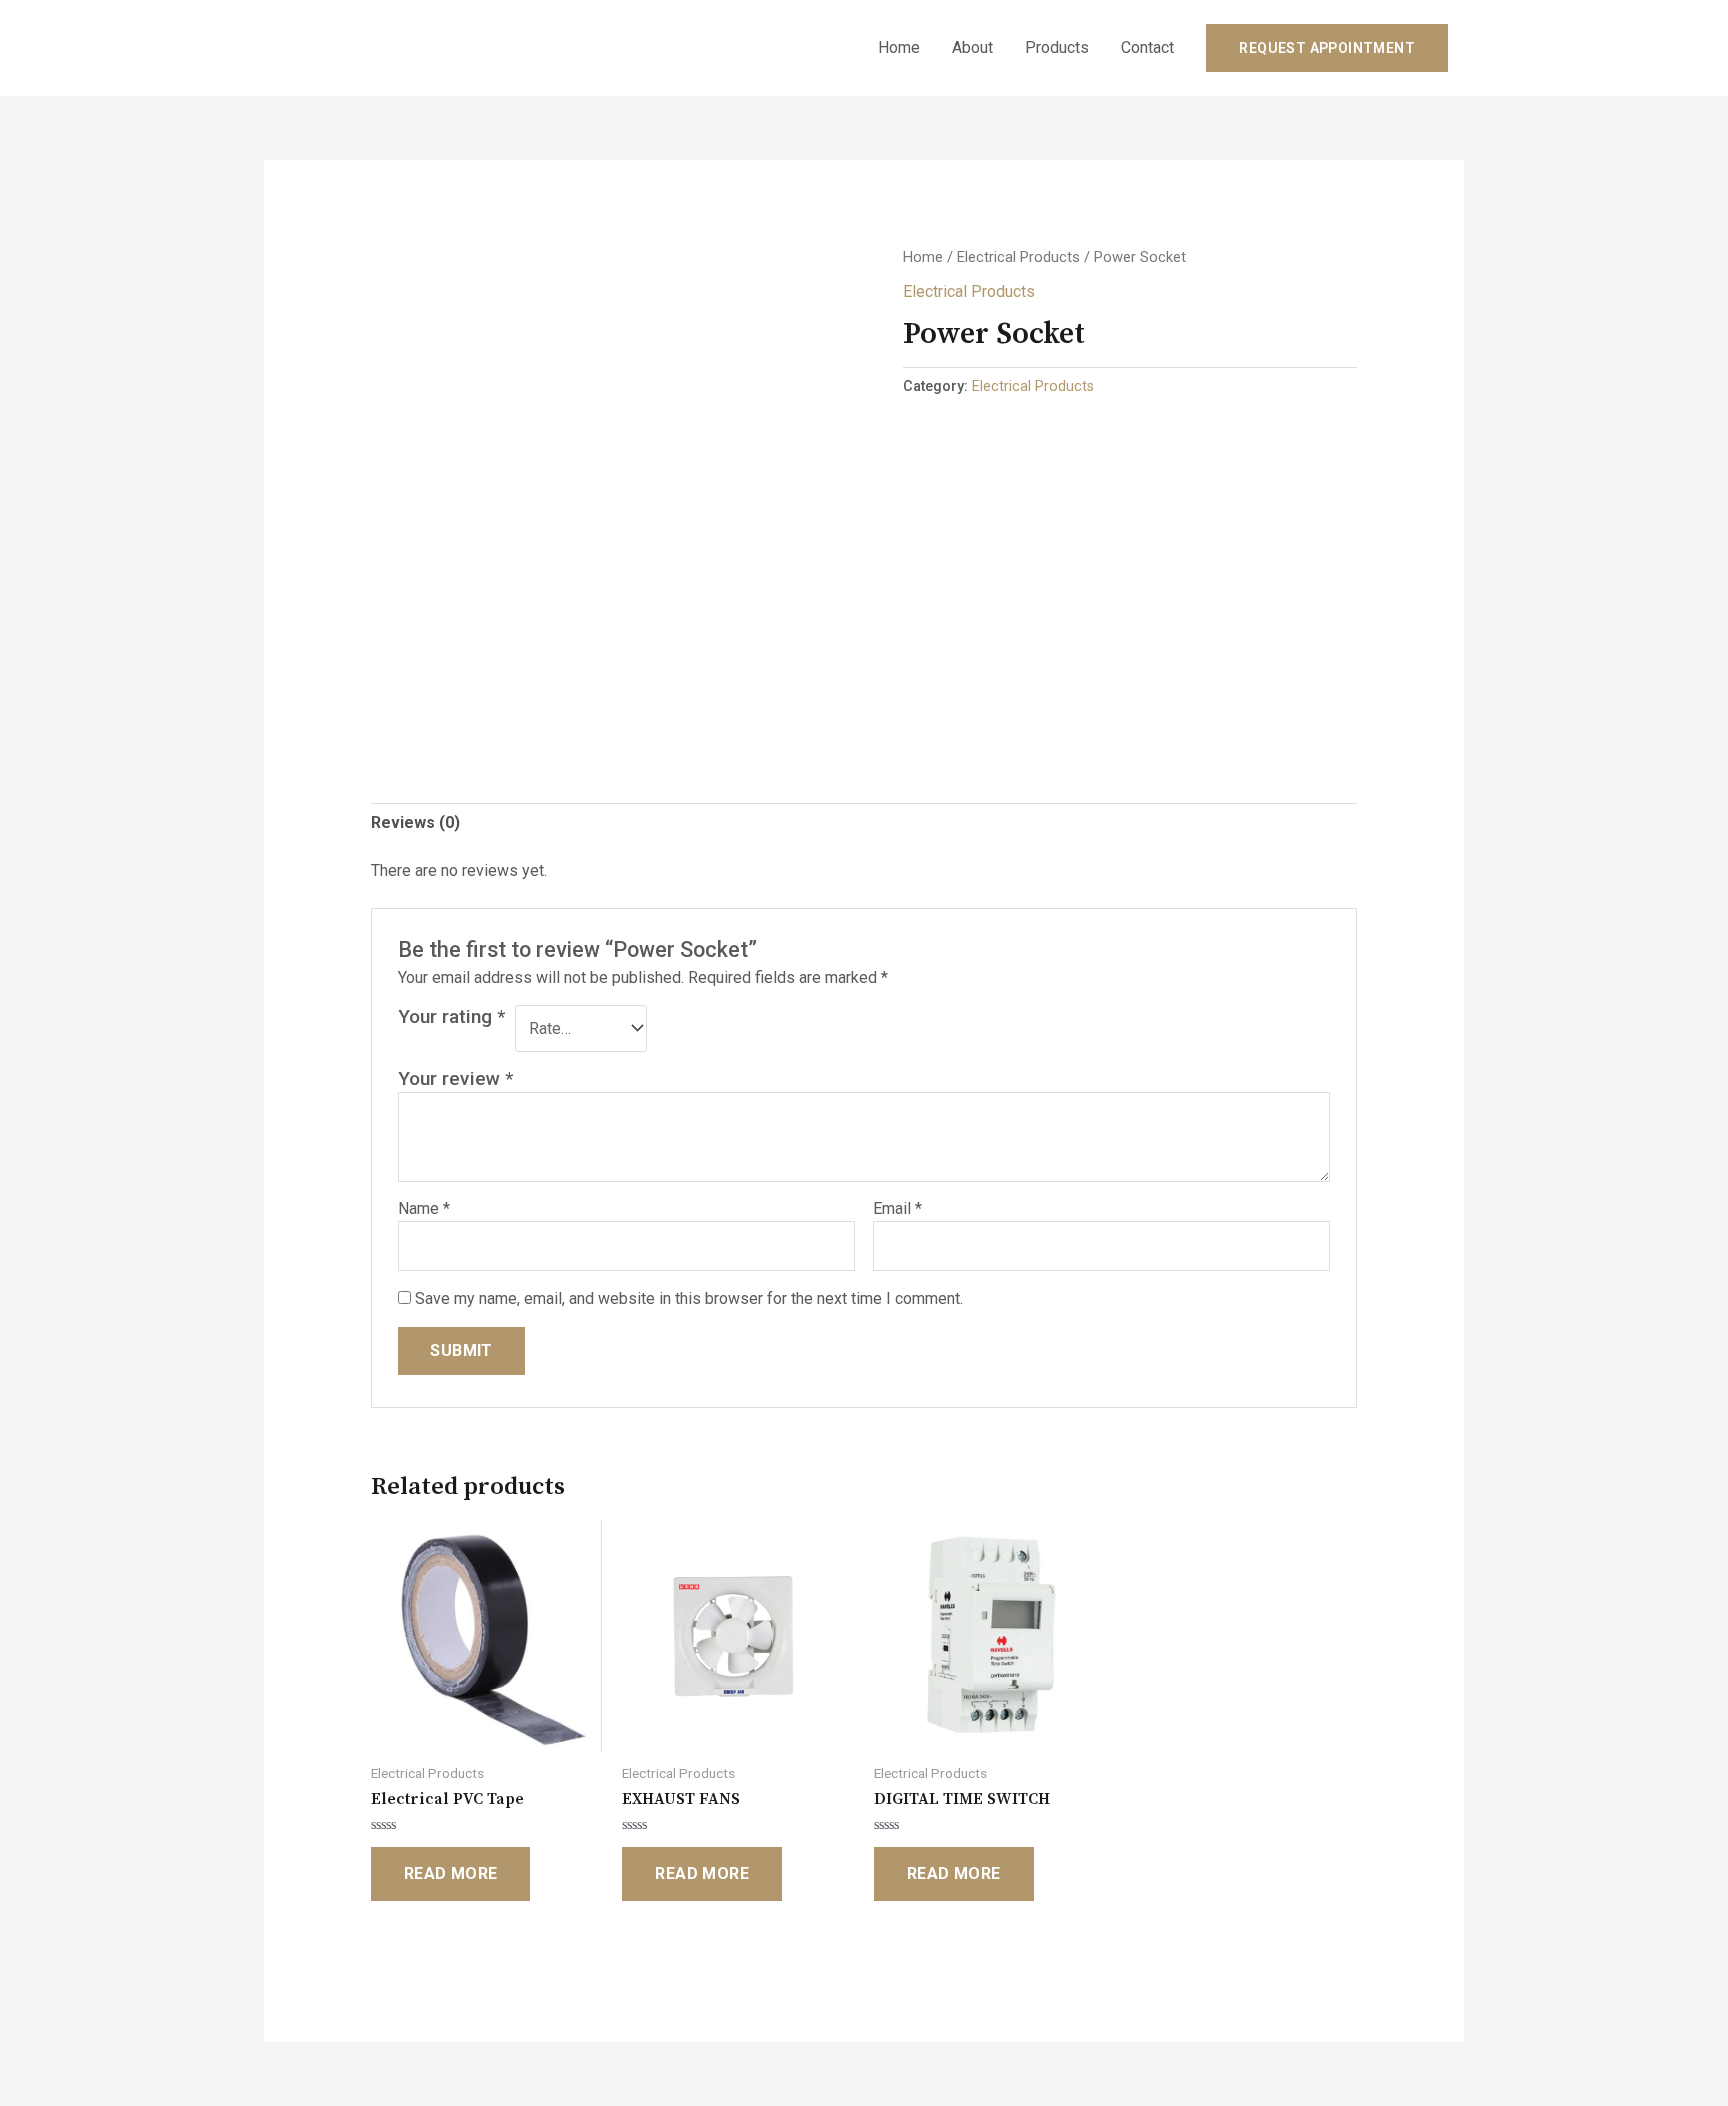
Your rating (451, 1016)
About (972, 47)
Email (897, 1208)
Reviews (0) (415, 822)
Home (899, 47)
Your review (455, 1078)
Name (424, 1208)
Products (1057, 47)
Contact (1147, 47)
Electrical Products (1018, 257)
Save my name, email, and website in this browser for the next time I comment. (689, 1298)
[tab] (415, 823)
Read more (451, 1873)
